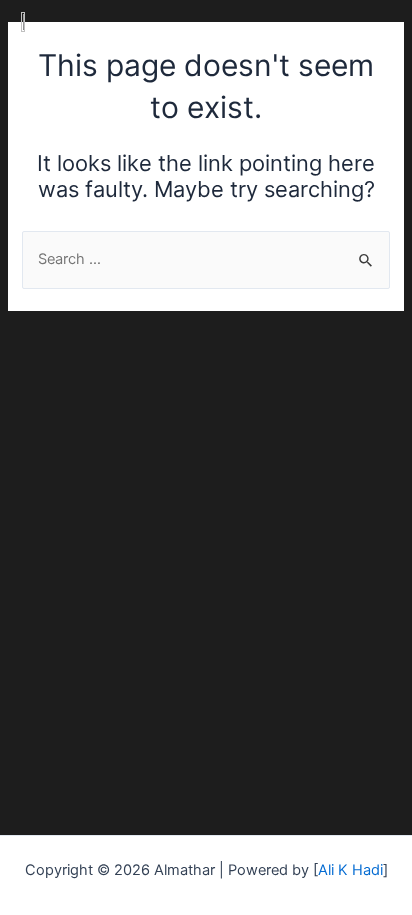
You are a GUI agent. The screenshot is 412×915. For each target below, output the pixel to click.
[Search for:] (205, 259)
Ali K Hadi (350, 870)
